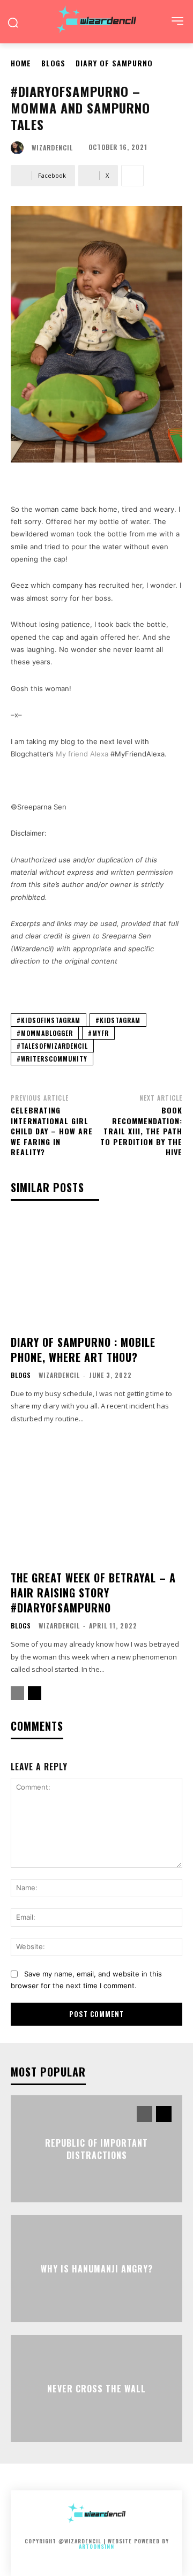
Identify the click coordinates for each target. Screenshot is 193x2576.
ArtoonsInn (96, 2546)
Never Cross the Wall (96, 2389)
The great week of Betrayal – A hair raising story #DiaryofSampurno (93, 1593)
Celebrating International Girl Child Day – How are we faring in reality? (52, 1131)
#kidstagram (118, 1020)
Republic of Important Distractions (96, 2149)
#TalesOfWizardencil (52, 1046)
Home (21, 63)
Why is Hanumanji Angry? (97, 2269)
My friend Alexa (82, 754)
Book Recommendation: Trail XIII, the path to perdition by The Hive (141, 1131)
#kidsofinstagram (49, 1020)
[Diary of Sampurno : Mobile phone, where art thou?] (96, 1271)
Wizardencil (52, 148)
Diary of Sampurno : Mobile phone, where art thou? (83, 1350)
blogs (53, 63)
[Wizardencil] (20, 148)
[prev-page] (17, 1693)
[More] (132, 176)
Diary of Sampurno (114, 63)
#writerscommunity (52, 1059)
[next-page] (35, 1693)
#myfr (98, 1033)
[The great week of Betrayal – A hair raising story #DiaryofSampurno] (96, 1506)
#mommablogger (45, 1033)
